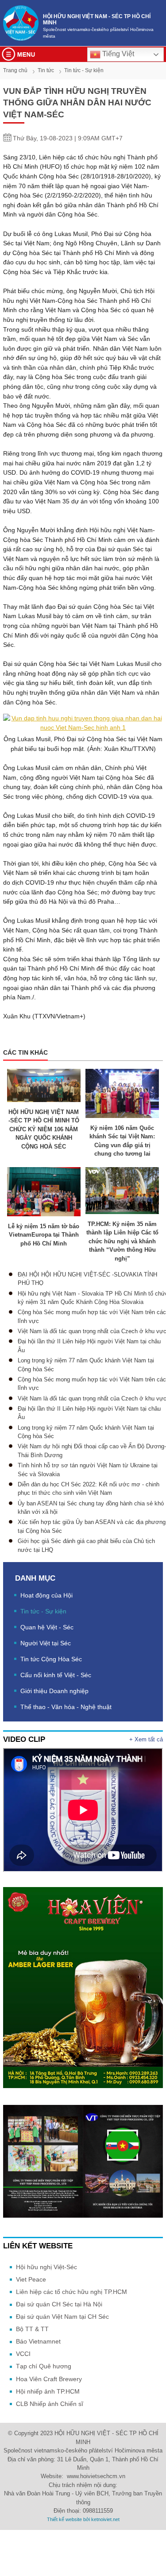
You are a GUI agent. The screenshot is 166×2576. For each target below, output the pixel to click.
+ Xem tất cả (146, 1739)
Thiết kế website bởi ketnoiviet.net (83, 2519)
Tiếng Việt (117, 54)
